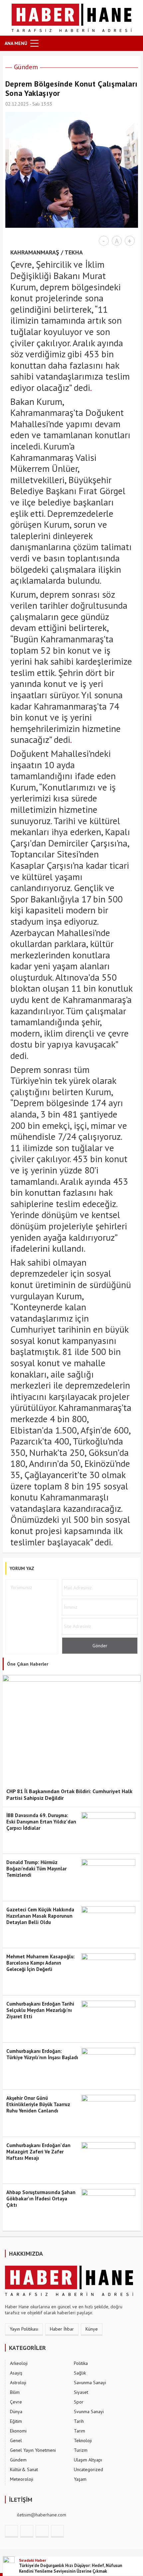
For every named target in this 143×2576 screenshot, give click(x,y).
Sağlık (80, 2373)
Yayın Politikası (24, 2329)
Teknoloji (83, 2440)
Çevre (16, 2402)
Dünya (16, 2412)
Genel (16, 2440)
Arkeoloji (19, 2363)
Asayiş (16, 2373)
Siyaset (81, 2392)
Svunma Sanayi (89, 2412)
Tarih (79, 2421)
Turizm (81, 2450)
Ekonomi (18, 2431)
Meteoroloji (22, 2479)
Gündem (26, 67)
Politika (81, 2363)
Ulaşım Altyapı (88, 2460)
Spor (79, 2402)
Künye (92, 2329)
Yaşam (80, 2479)
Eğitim (16, 2421)
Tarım (79, 2431)
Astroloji (18, 2383)
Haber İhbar (62, 2329)
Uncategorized (88, 2469)
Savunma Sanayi (90, 2383)
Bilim (15, 2392)
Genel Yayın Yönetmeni (33, 2450)
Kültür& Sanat (24, 2469)
